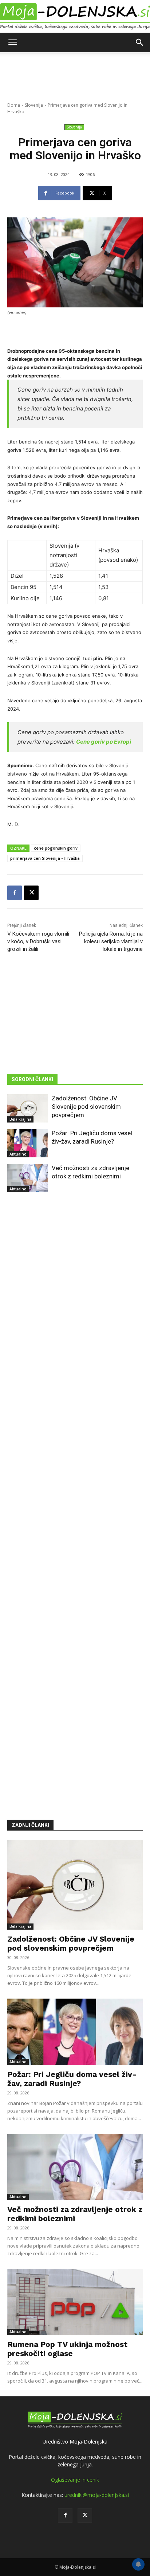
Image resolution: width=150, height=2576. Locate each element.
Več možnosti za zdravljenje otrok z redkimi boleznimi (75, 2214)
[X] (31, 893)
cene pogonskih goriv (56, 848)
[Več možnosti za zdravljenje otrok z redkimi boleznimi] (28, 1178)
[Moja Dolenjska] (75, 17)
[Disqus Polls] (75, 1306)
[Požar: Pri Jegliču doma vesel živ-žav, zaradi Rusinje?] (28, 1143)
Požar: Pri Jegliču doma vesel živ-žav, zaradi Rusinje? (72, 2079)
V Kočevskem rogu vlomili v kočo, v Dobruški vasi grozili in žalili (38, 941)
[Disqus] (75, 1495)
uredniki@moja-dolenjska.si (97, 2495)
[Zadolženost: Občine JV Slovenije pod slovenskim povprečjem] (28, 1108)
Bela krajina (20, 1119)
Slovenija (34, 105)
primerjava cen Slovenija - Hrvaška (45, 858)
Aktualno (18, 1154)
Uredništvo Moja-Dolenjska (75, 2442)
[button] (12, 42)
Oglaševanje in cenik (75, 2480)
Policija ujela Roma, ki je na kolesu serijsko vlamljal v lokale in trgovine (111, 941)
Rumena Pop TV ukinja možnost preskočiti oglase (67, 2349)
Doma (14, 105)
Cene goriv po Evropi (104, 742)
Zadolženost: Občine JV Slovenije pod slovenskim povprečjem (86, 1107)
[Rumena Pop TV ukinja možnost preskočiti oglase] (75, 2302)
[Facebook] (15, 893)
